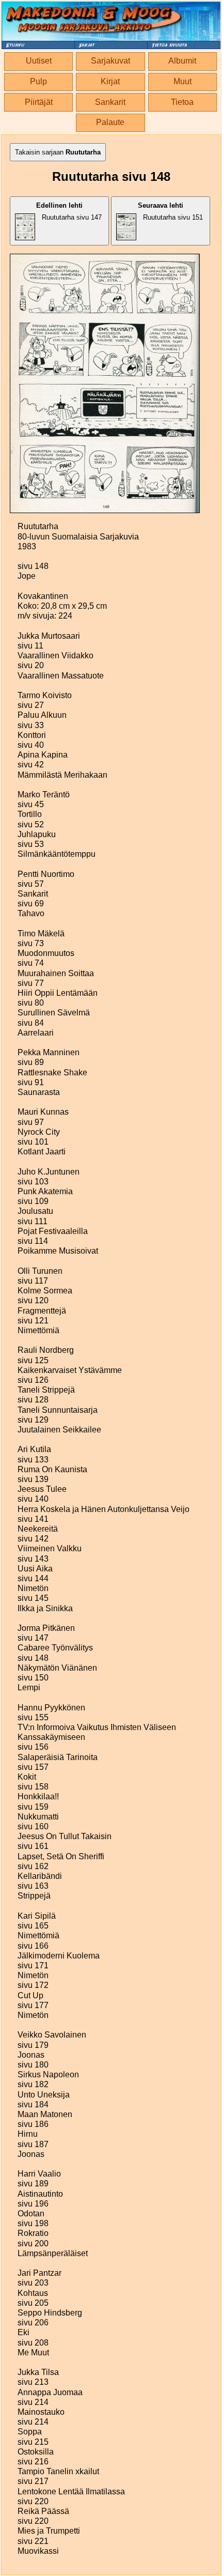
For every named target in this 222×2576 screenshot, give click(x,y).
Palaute (110, 122)
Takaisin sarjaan (58, 152)
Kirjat (110, 81)
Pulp (38, 81)
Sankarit (110, 102)
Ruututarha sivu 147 (69, 211)
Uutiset (39, 61)
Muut (183, 81)
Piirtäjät (39, 102)
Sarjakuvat (110, 61)
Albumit (182, 61)
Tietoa (182, 102)
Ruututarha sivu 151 (170, 211)
